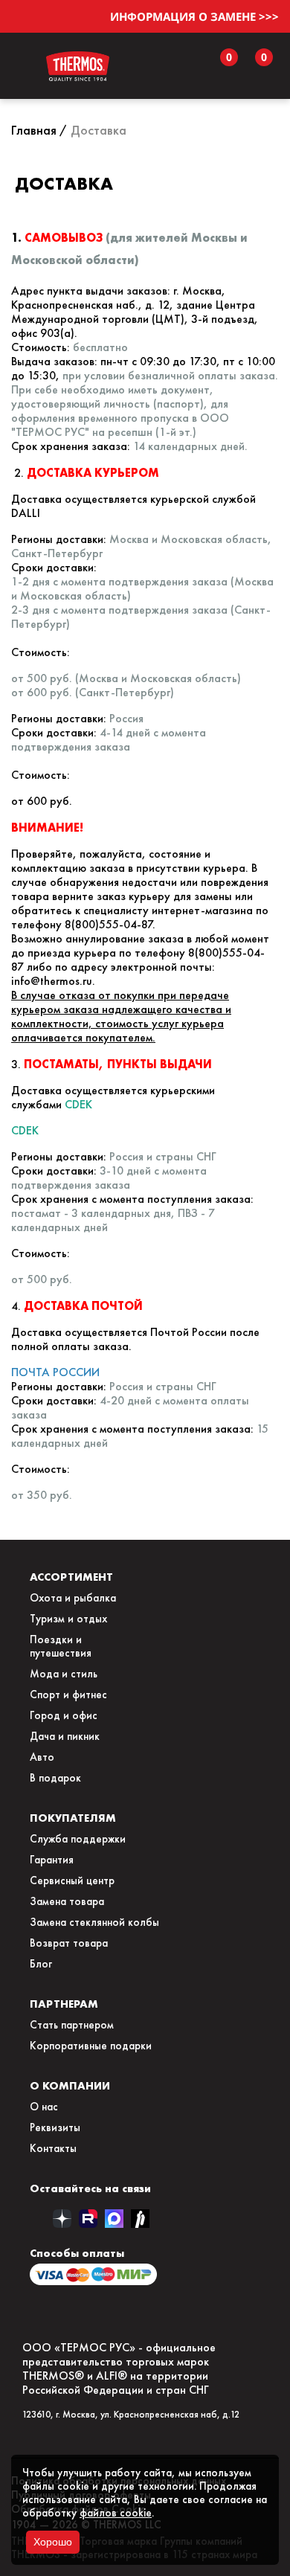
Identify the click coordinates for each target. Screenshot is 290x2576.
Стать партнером (72, 2025)
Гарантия (52, 1860)
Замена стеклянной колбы (94, 1922)
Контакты (53, 2148)
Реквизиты (55, 2127)
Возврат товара (69, 1943)
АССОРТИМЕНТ (71, 1577)
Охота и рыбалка (73, 1598)
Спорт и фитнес (68, 1695)
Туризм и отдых (68, 1619)
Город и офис (64, 1715)
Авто (42, 1757)
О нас (44, 2107)
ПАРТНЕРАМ (64, 2004)
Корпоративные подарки (91, 2046)
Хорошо (53, 2542)
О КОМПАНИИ (70, 2085)
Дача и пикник (65, 1736)
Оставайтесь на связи (90, 2188)
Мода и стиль (64, 1674)
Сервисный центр (72, 1880)
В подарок (55, 1778)
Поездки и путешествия (61, 1646)
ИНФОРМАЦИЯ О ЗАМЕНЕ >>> (194, 16)
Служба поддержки (78, 1839)
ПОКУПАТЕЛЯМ (73, 1818)
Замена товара (67, 1901)
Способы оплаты (77, 2253)
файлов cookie (116, 2513)
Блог (41, 1964)
